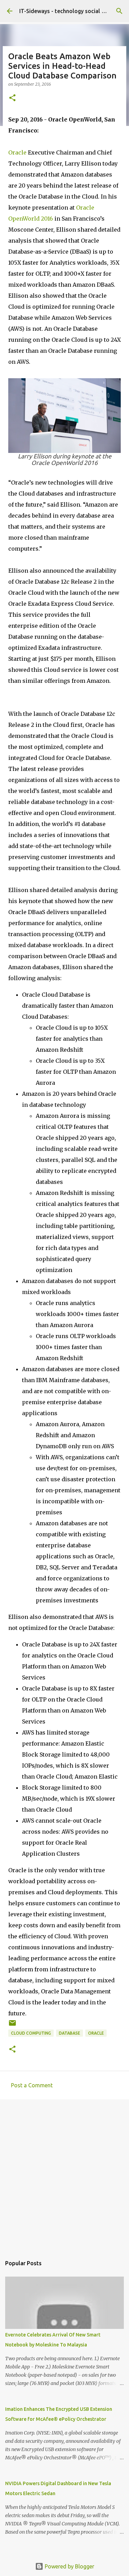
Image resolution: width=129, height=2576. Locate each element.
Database (69, 2033)
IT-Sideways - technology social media (68, 11)
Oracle (17, 152)
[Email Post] (12, 2026)
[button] (12, 98)
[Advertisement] (64, 2174)
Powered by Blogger (69, 2566)
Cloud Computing (31, 2033)
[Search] (119, 11)
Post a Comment (32, 2085)
